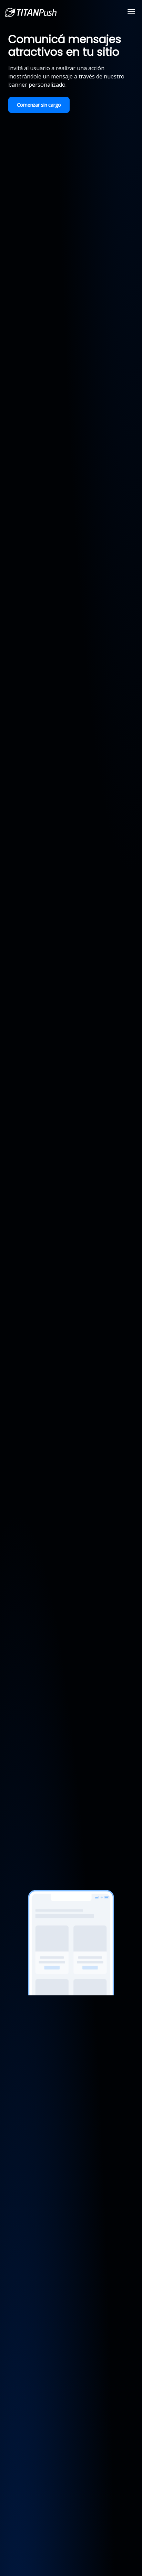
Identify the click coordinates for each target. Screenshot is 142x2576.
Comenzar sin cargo (39, 105)
